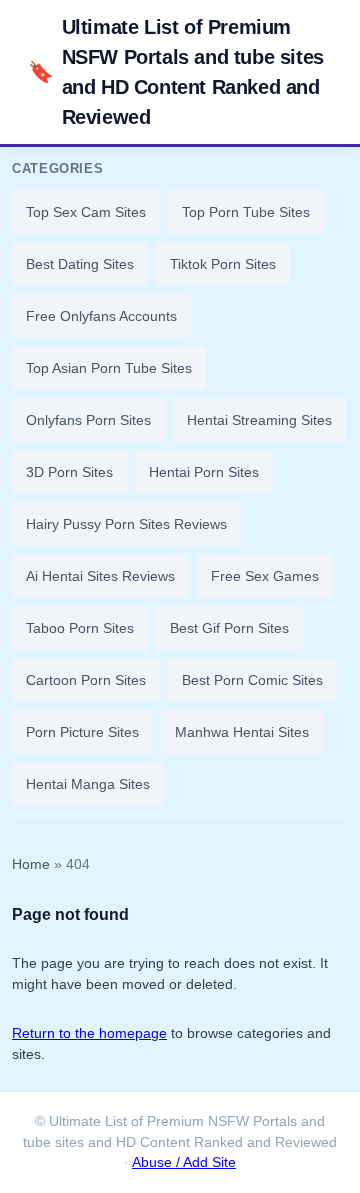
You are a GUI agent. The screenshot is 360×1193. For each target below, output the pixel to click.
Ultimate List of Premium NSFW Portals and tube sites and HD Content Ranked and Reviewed (176, 72)
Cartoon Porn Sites (86, 680)
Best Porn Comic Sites (252, 680)
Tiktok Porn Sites (223, 264)
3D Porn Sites (69, 472)
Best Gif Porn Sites (229, 628)
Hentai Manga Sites (88, 784)
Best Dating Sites (80, 264)
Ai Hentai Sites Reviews (100, 576)
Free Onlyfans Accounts (101, 316)
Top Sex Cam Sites (86, 212)
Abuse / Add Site (184, 1162)
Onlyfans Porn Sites (88, 420)
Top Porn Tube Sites (246, 212)
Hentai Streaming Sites (259, 420)
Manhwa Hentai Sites (242, 732)
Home (31, 864)
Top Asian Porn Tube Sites (109, 368)
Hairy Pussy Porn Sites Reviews (126, 524)
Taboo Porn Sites (80, 628)
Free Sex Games (265, 576)
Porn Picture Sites (82, 732)
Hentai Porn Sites (204, 472)
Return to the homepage (89, 1033)
